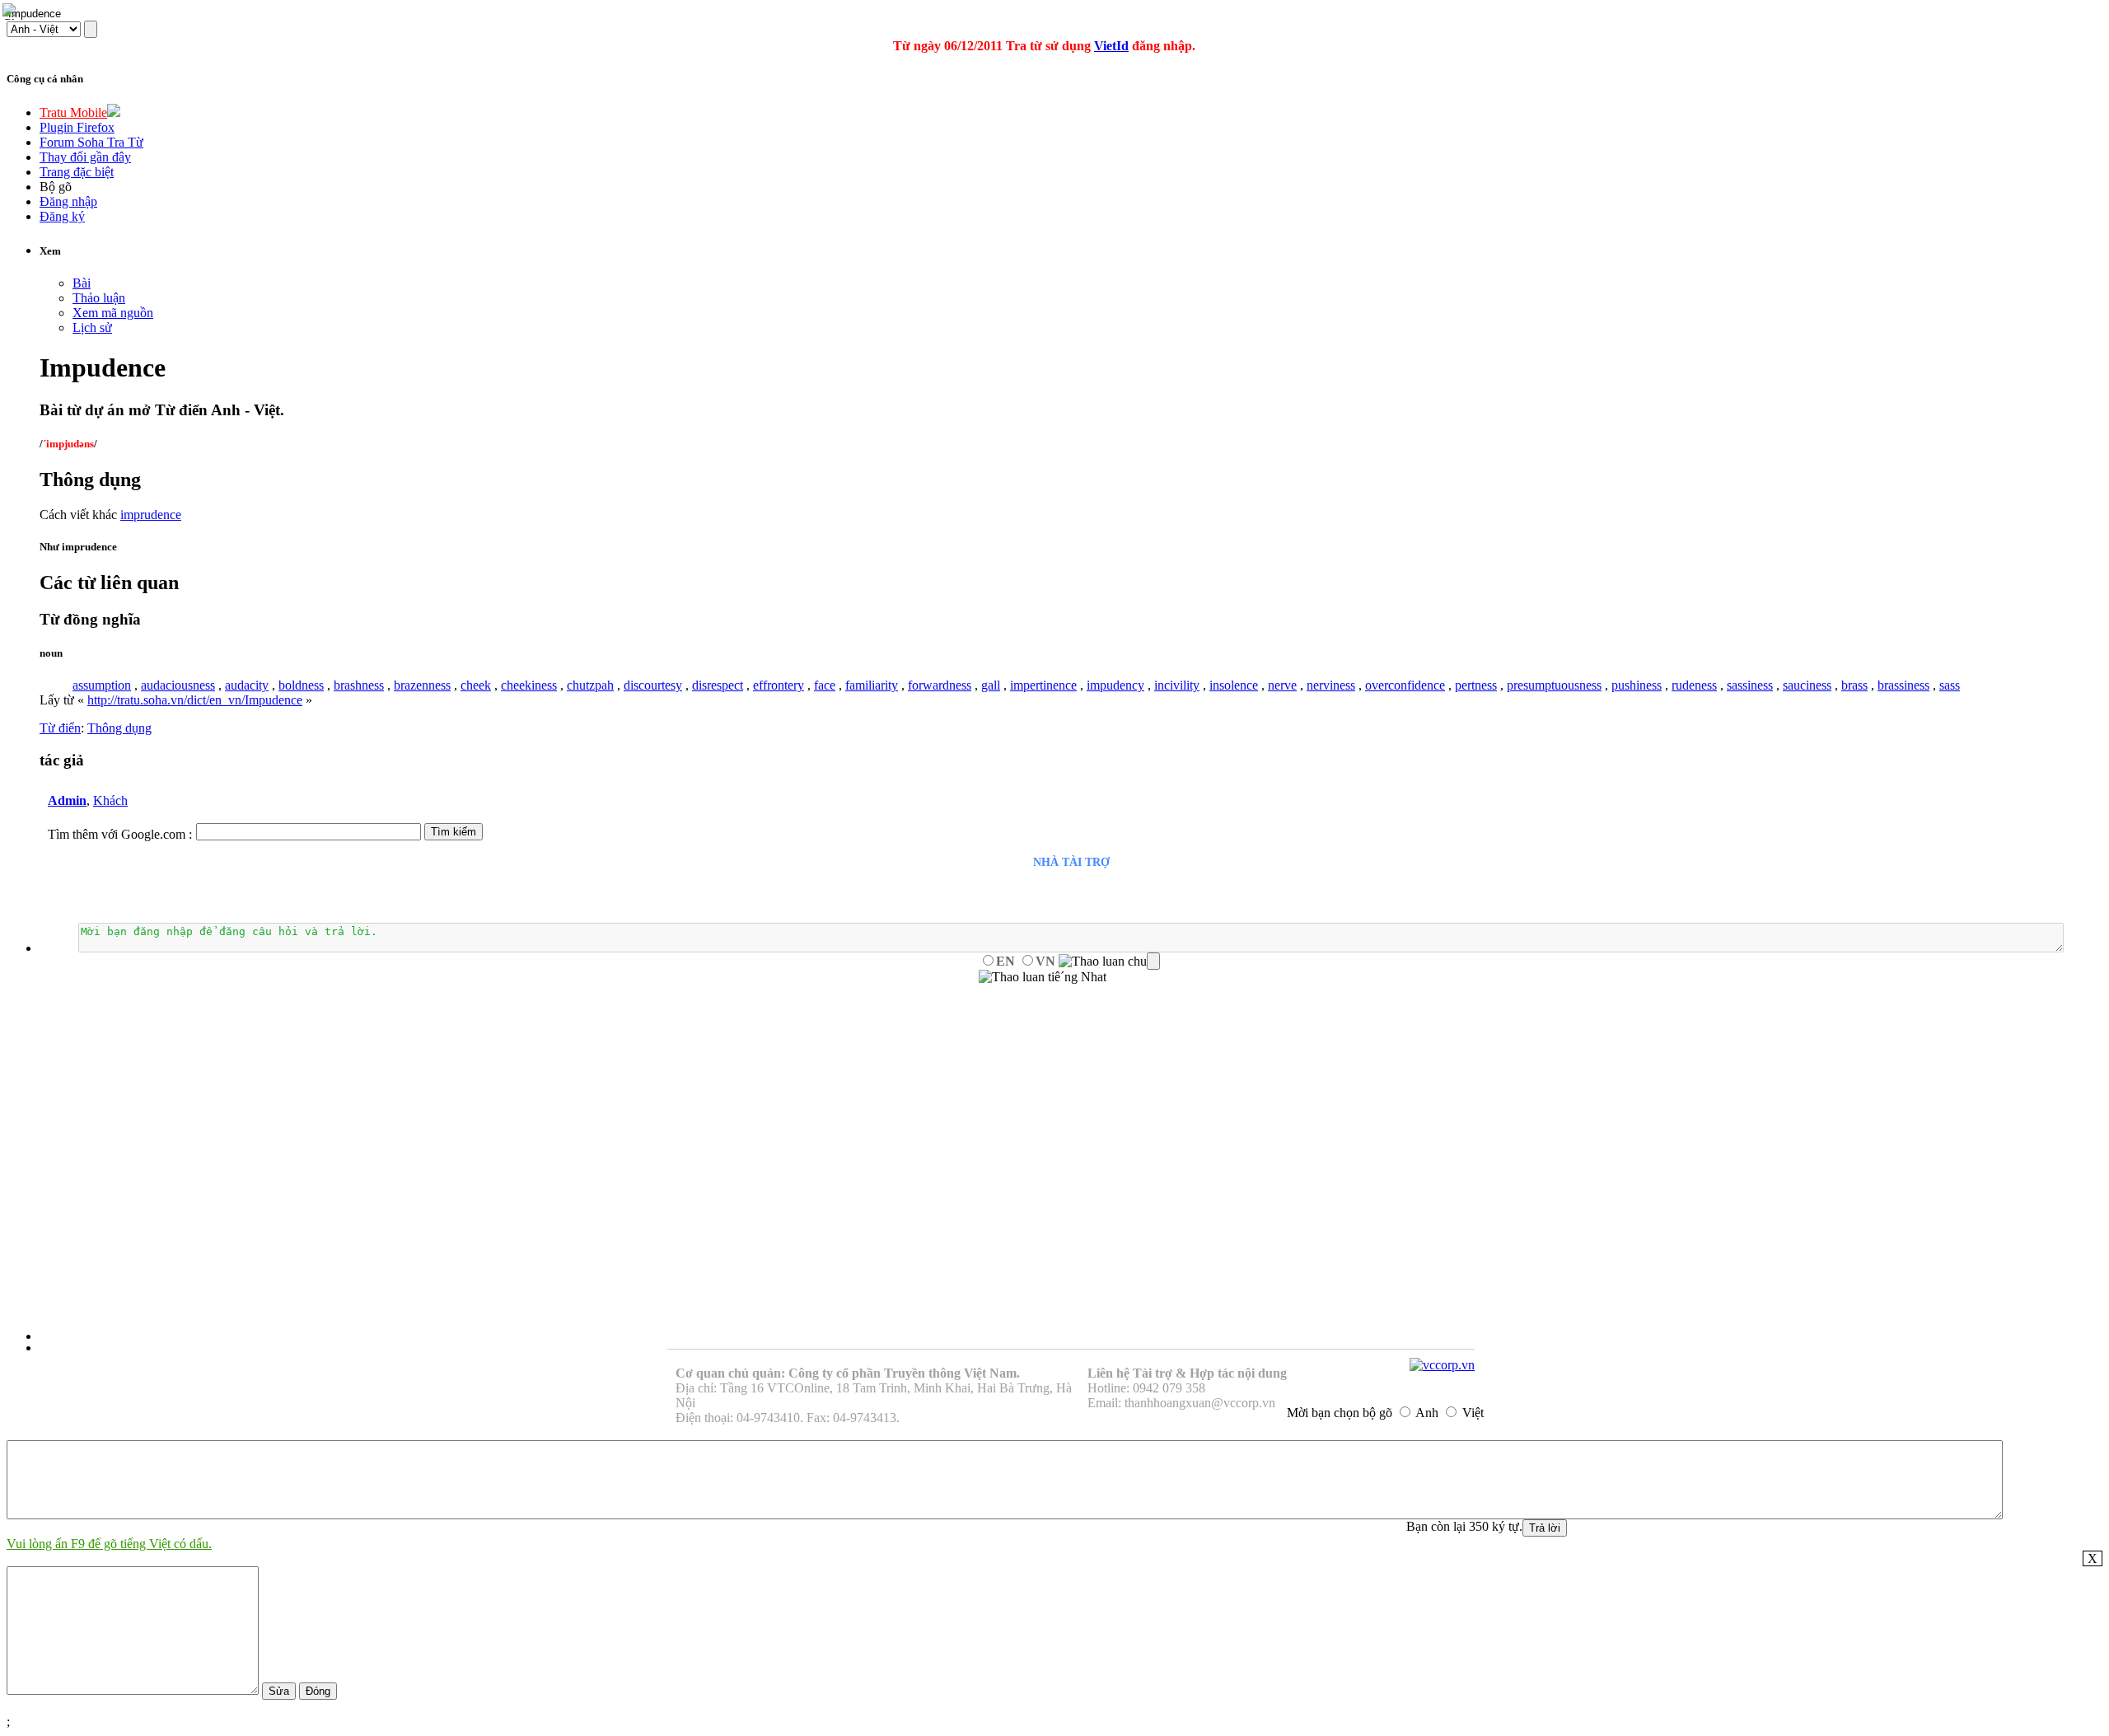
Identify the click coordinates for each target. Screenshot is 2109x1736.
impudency (1115, 685)
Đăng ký (62, 216)
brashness (359, 685)
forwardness (940, 685)
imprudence (151, 515)
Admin (67, 800)
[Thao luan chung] (1109, 962)
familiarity (872, 685)
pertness (1476, 685)
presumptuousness (1554, 685)
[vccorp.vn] (1442, 1365)
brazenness (422, 685)
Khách (110, 800)
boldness (301, 685)
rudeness (1694, 685)
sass (1950, 685)
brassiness (1903, 685)
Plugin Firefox (77, 127)
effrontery (779, 685)
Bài (82, 283)
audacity (247, 685)
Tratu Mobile (73, 112)
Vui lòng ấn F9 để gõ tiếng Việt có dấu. (109, 1544)
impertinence (1043, 685)
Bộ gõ (56, 187)
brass (1854, 685)
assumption (102, 685)
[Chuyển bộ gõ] (12, 12)
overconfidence (1405, 685)
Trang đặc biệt (77, 172)
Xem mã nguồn (113, 313)
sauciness (1807, 685)
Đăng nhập (68, 201)
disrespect (718, 685)
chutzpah (590, 685)
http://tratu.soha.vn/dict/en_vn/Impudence (195, 700)
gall (991, 685)
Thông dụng (119, 728)
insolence (1234, 685)
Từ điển (60, 728)
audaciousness (178, 685)
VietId (1111, 46)
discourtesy (653, 685)
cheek (476, 685)
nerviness (1331, 685)
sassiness (1750, 685)
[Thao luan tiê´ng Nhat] (1043, 977)
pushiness (1637, 685)
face (825, 685)
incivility (1177, 685)
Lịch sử (92, 328)
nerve (1282, 685)
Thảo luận (99, 298)
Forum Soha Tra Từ (91, 142)
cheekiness (529, 685)
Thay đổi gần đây (85, 157)
